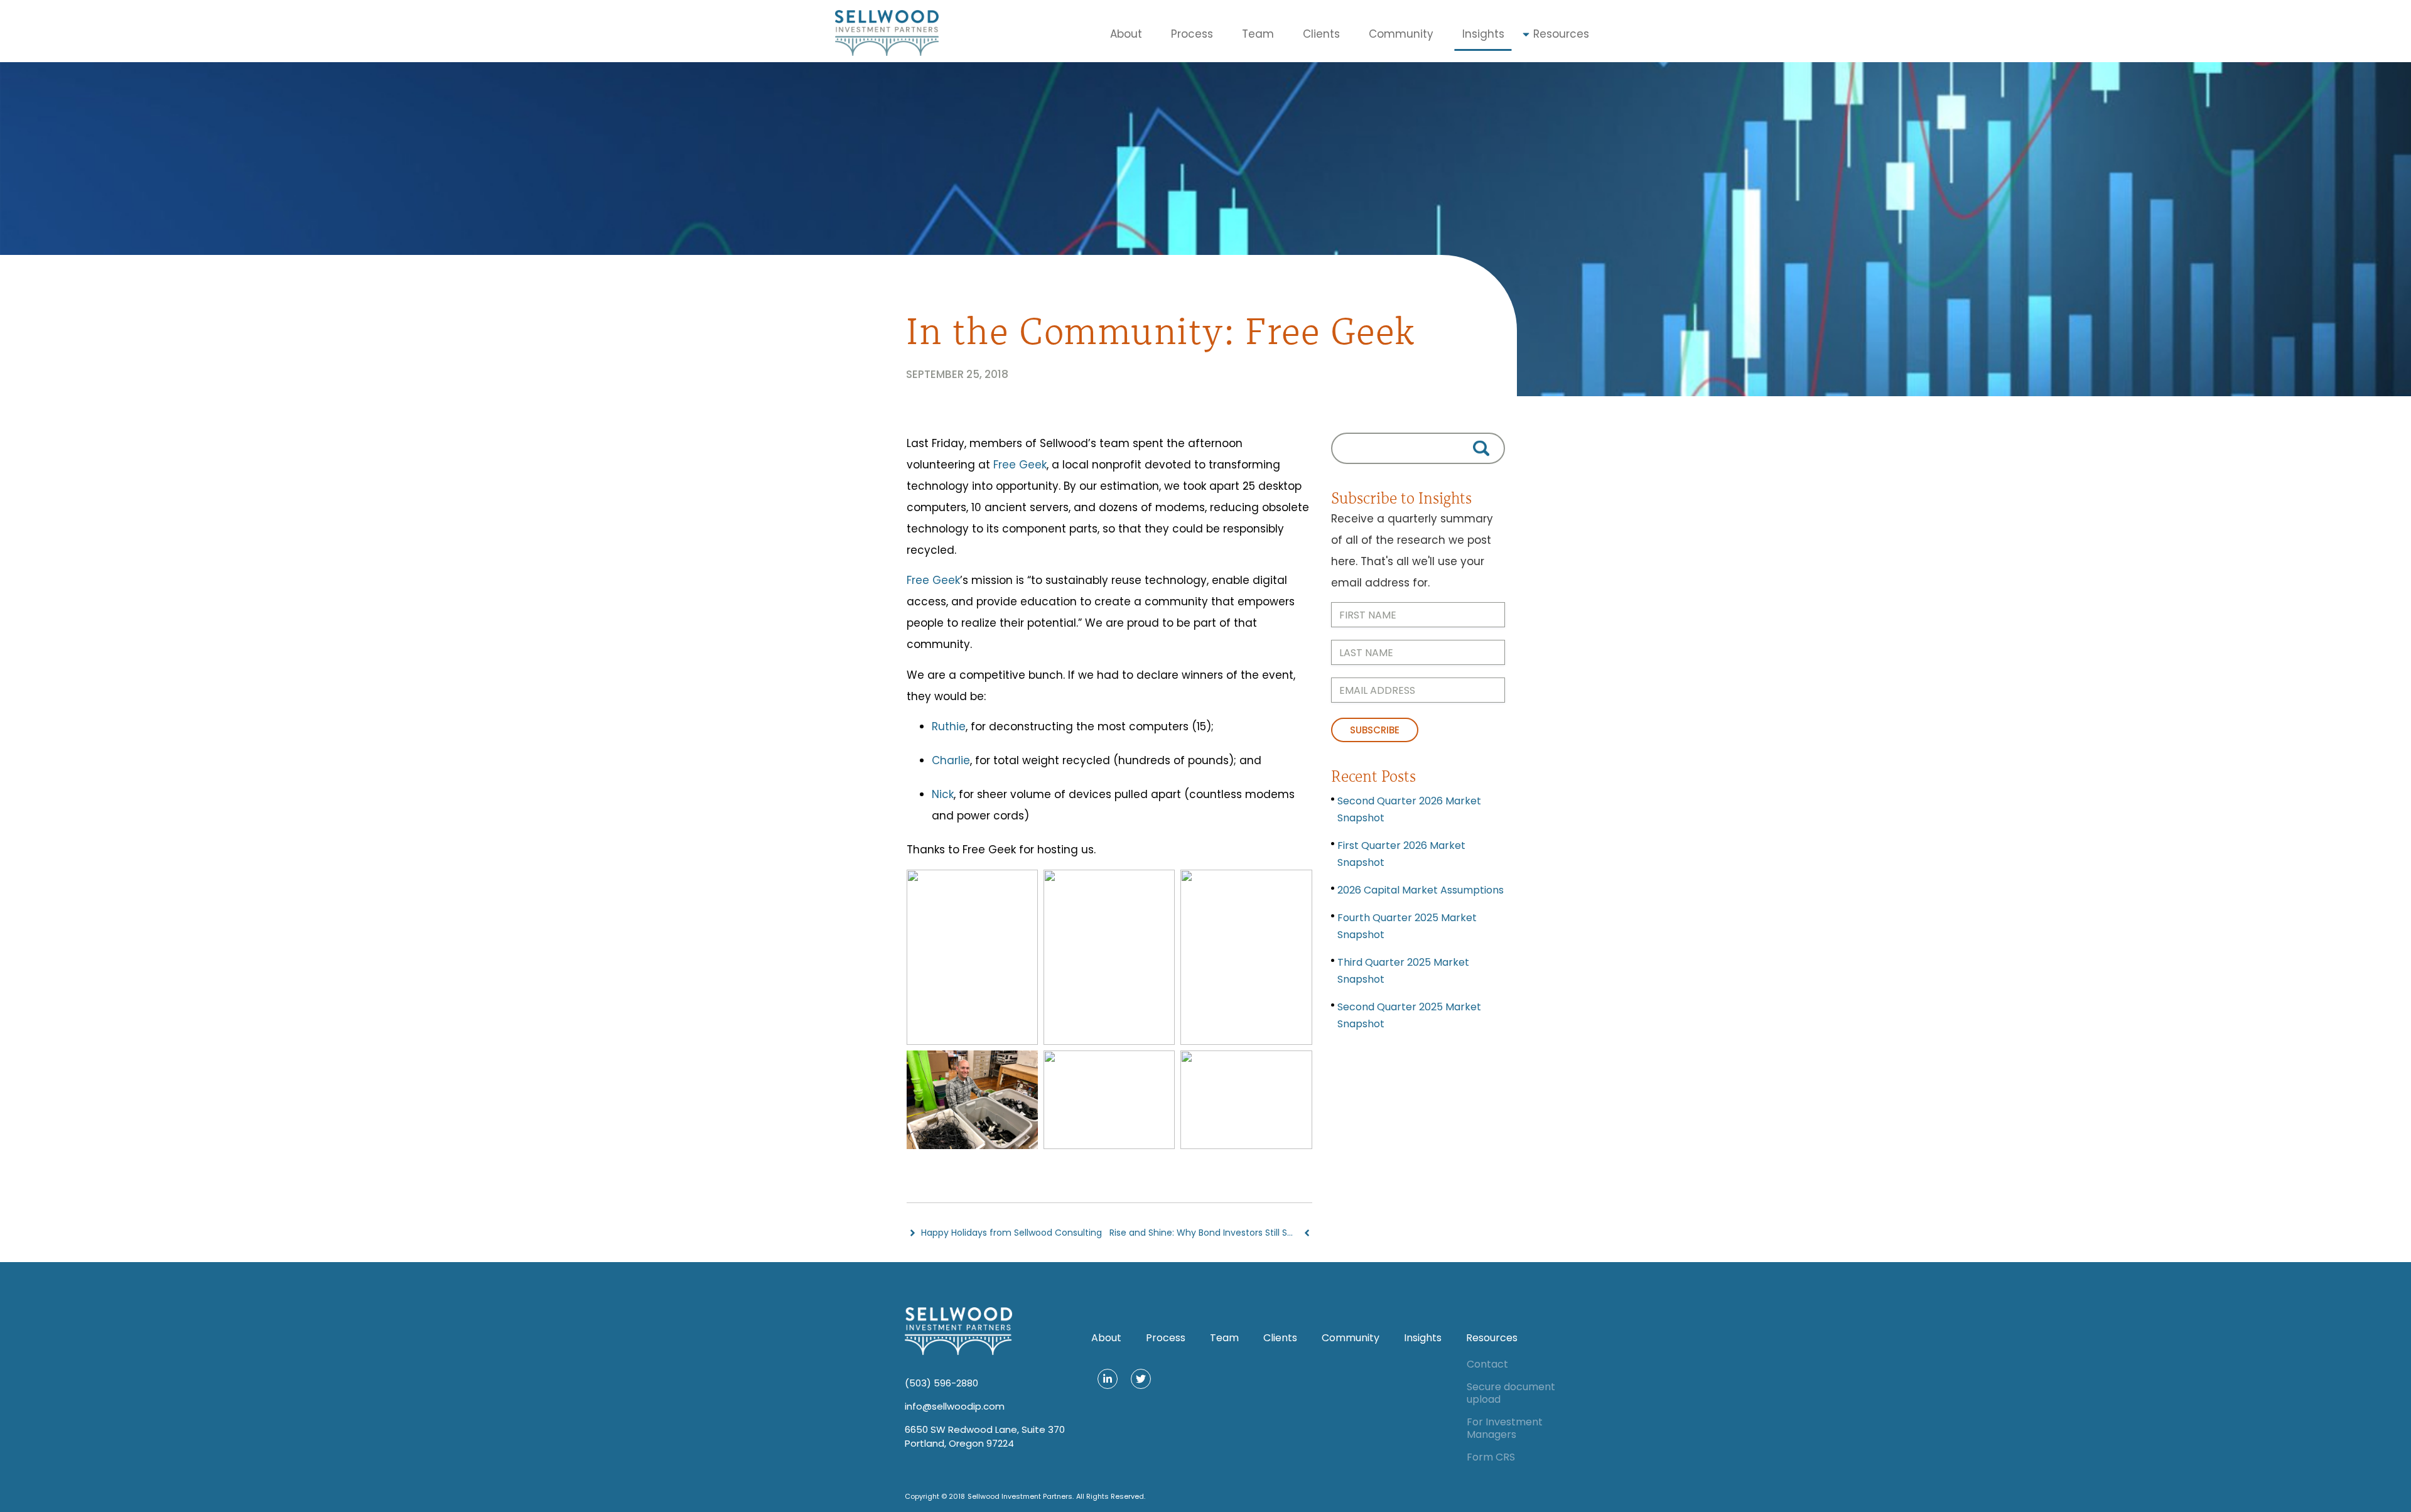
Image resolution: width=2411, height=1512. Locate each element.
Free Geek (1020, 465)
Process (1192, 34)
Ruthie (949, 726)
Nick (943, 794)
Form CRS (1491, 1457)
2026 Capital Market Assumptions (1421, 890)
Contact (1487, 1364)
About (1126, 34)
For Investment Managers (1505, 1428)
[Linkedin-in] (1108, 1379)
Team (1258, 34)
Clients (1321, 34)
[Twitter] (1141, 1379)
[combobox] (1418, 448)
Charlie (951, 760)
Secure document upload (1511, 1393)
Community (1401, 34)
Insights (1483, 34)
